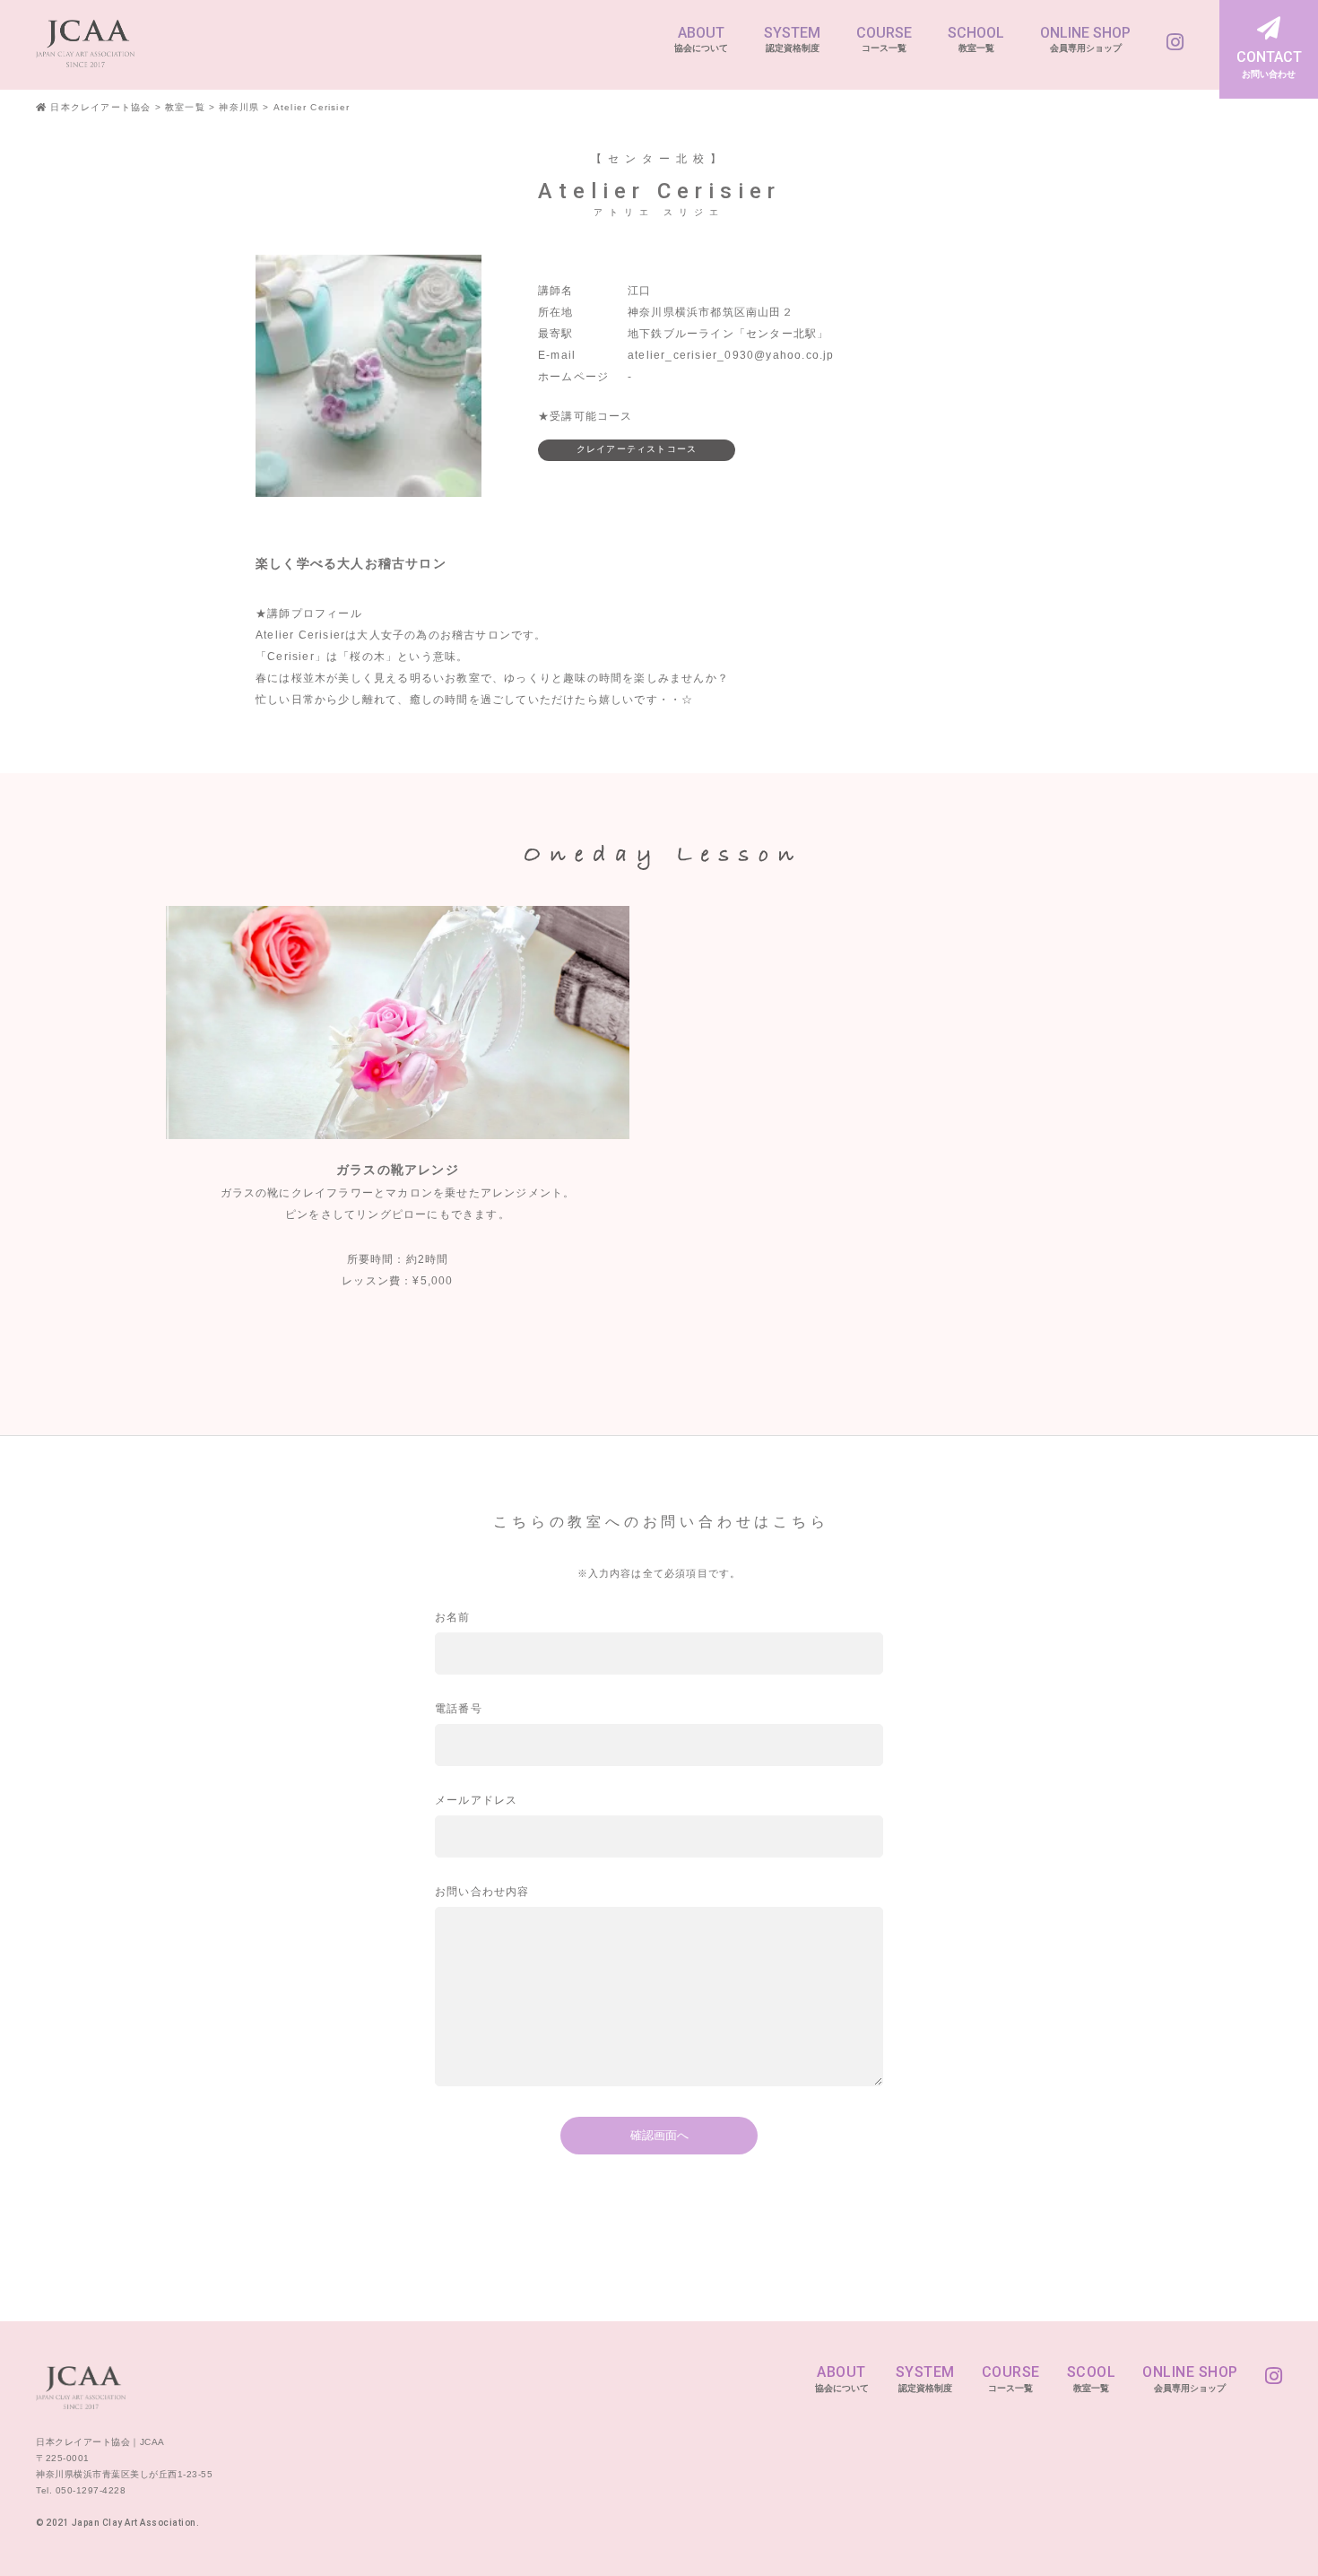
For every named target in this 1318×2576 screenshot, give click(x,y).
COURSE (884, 38)
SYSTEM (792, 38)
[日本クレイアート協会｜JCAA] (85, 42)
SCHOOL (976, 38)
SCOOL (1092, 2378)
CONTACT (1269, 64)
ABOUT (701, 38)
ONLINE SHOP (1085, 38)
